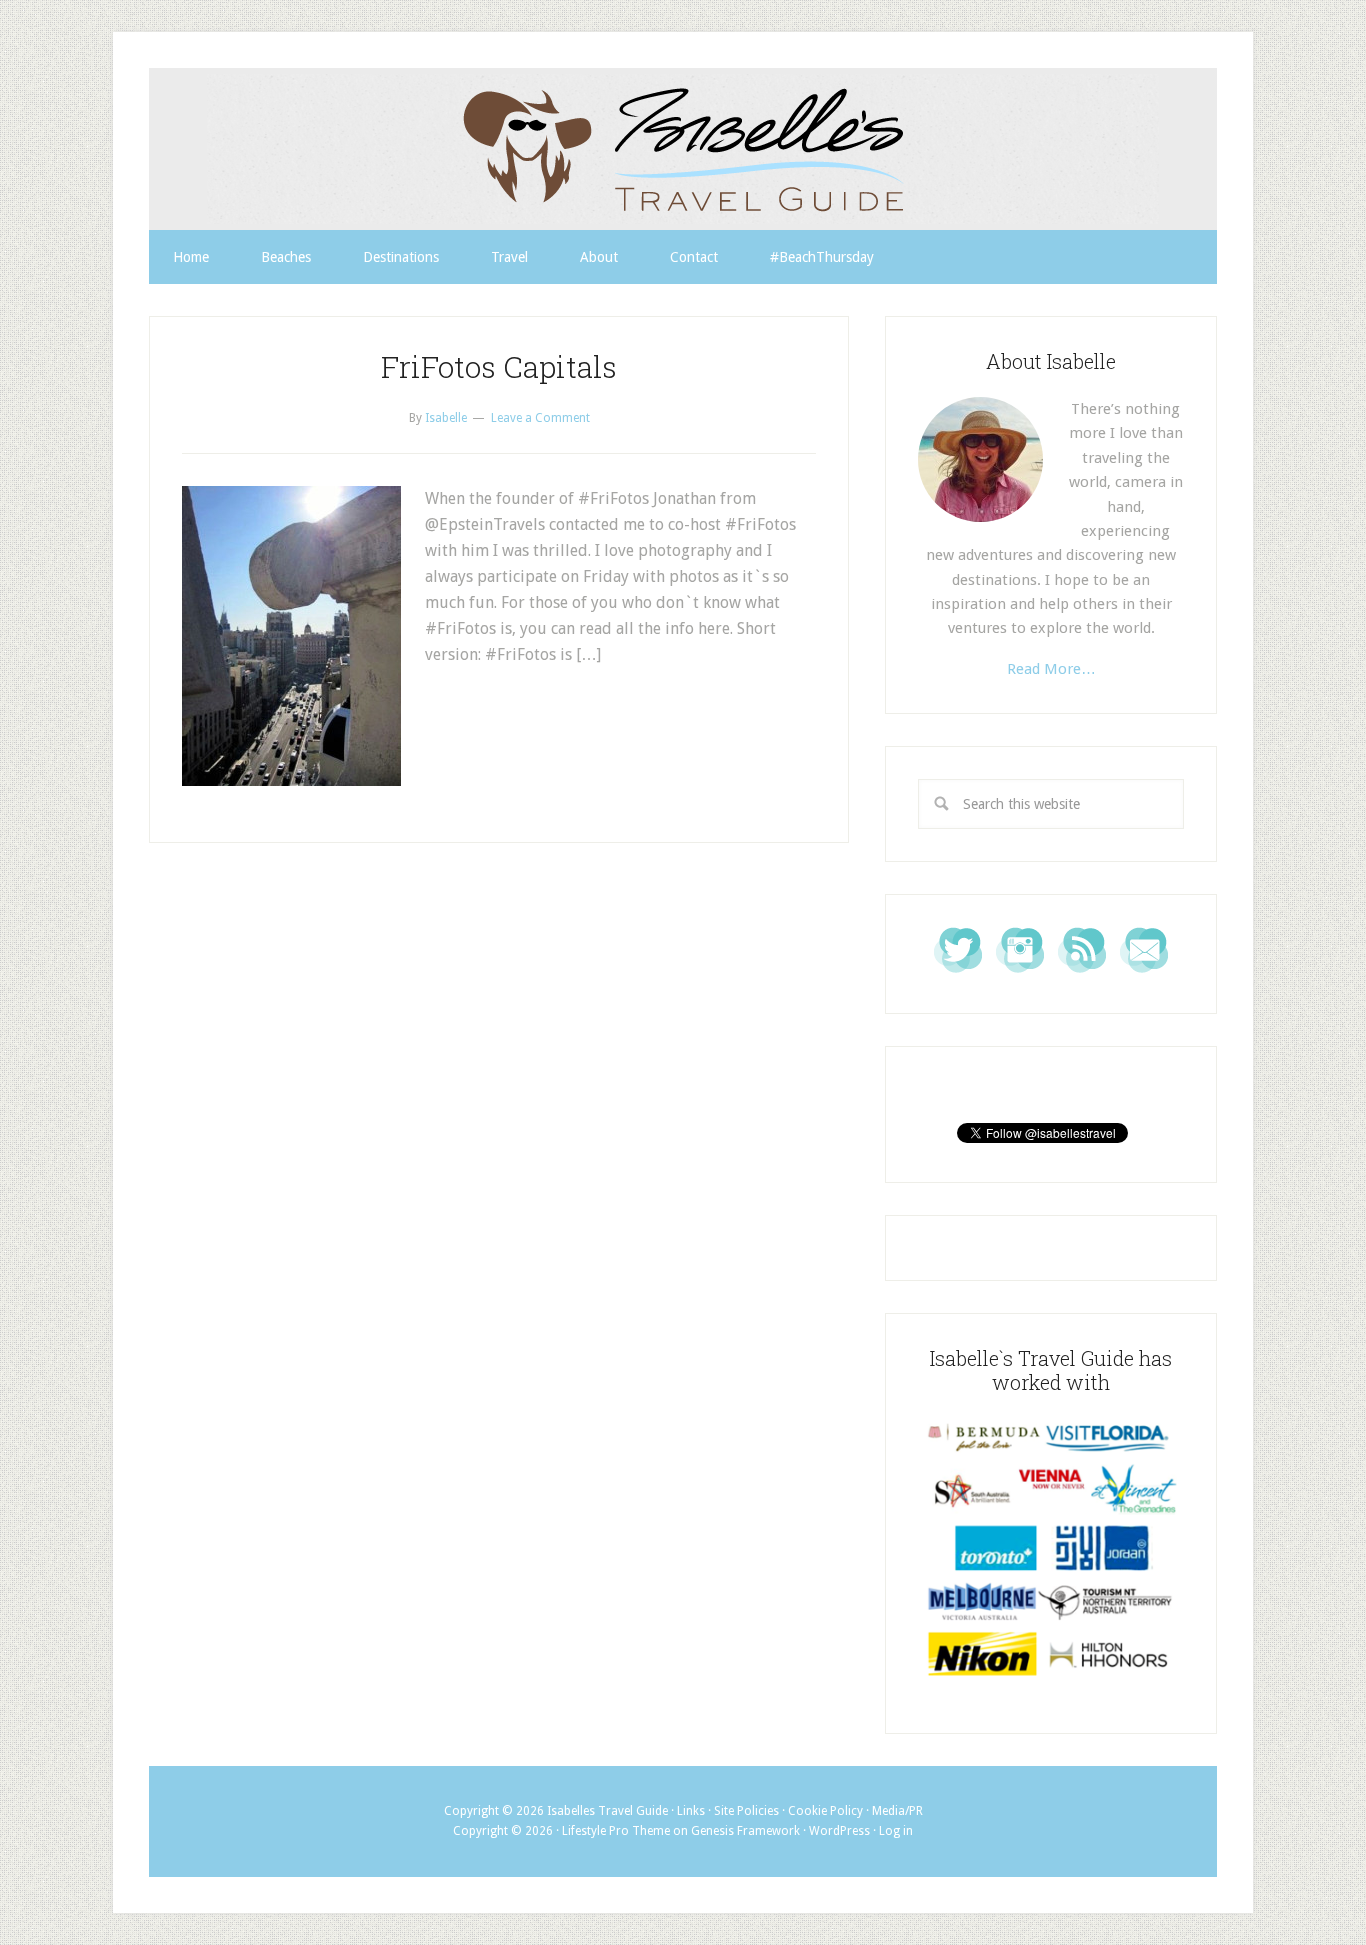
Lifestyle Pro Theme (616, 1831)
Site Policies (746, 1811)
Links (691, 1811)
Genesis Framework (745, 1831)
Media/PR (897, 1811)
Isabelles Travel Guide (683, 149)
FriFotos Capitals (499, 366)
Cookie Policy (825, 1811)
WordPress (839, 1831)
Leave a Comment (540, 418)
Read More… (1051, 669)
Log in (896, 1831)
